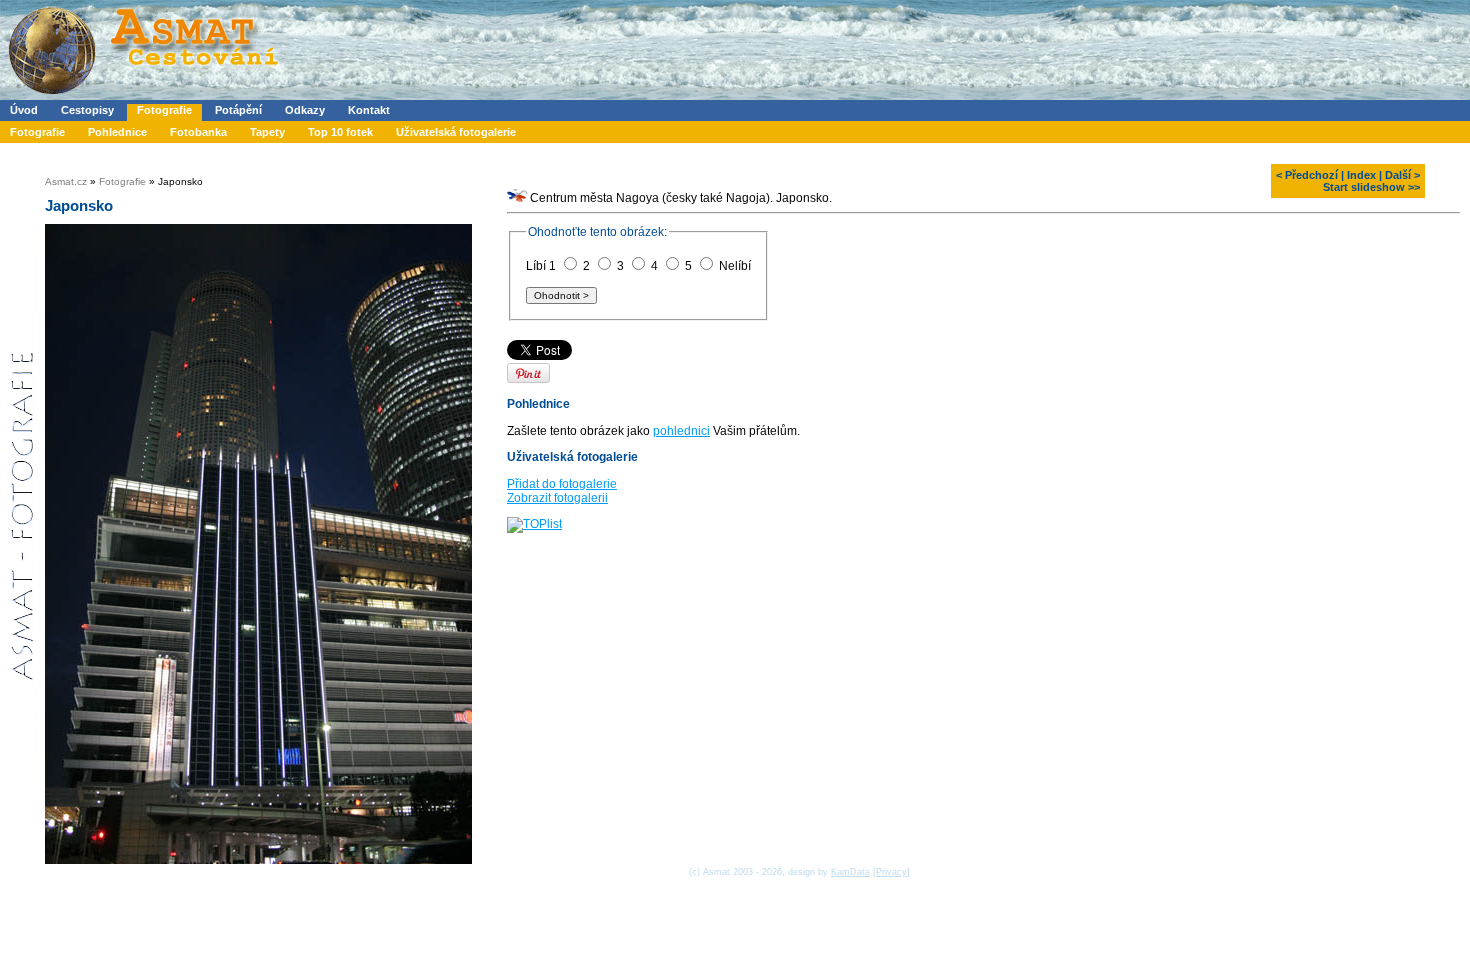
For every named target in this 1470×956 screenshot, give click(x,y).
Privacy (891, 872)
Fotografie (164, 110)
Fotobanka (198, 132)
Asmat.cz (66, 181)
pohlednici (681, 431)
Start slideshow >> (1371, 187)
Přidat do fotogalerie (562, 484)
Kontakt (369, 110)
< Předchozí (1307, 175)
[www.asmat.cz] (142, 96)
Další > (1402, 175)
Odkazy (305, 110)
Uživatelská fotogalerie (456, 132)
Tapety (267, 132)
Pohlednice (117, 132)
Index (1361, 175)
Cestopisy (87, 110)
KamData (850, 872)
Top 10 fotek (340, 132)
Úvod (24, 110)
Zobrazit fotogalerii (557, 498)
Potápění (238, 110)
